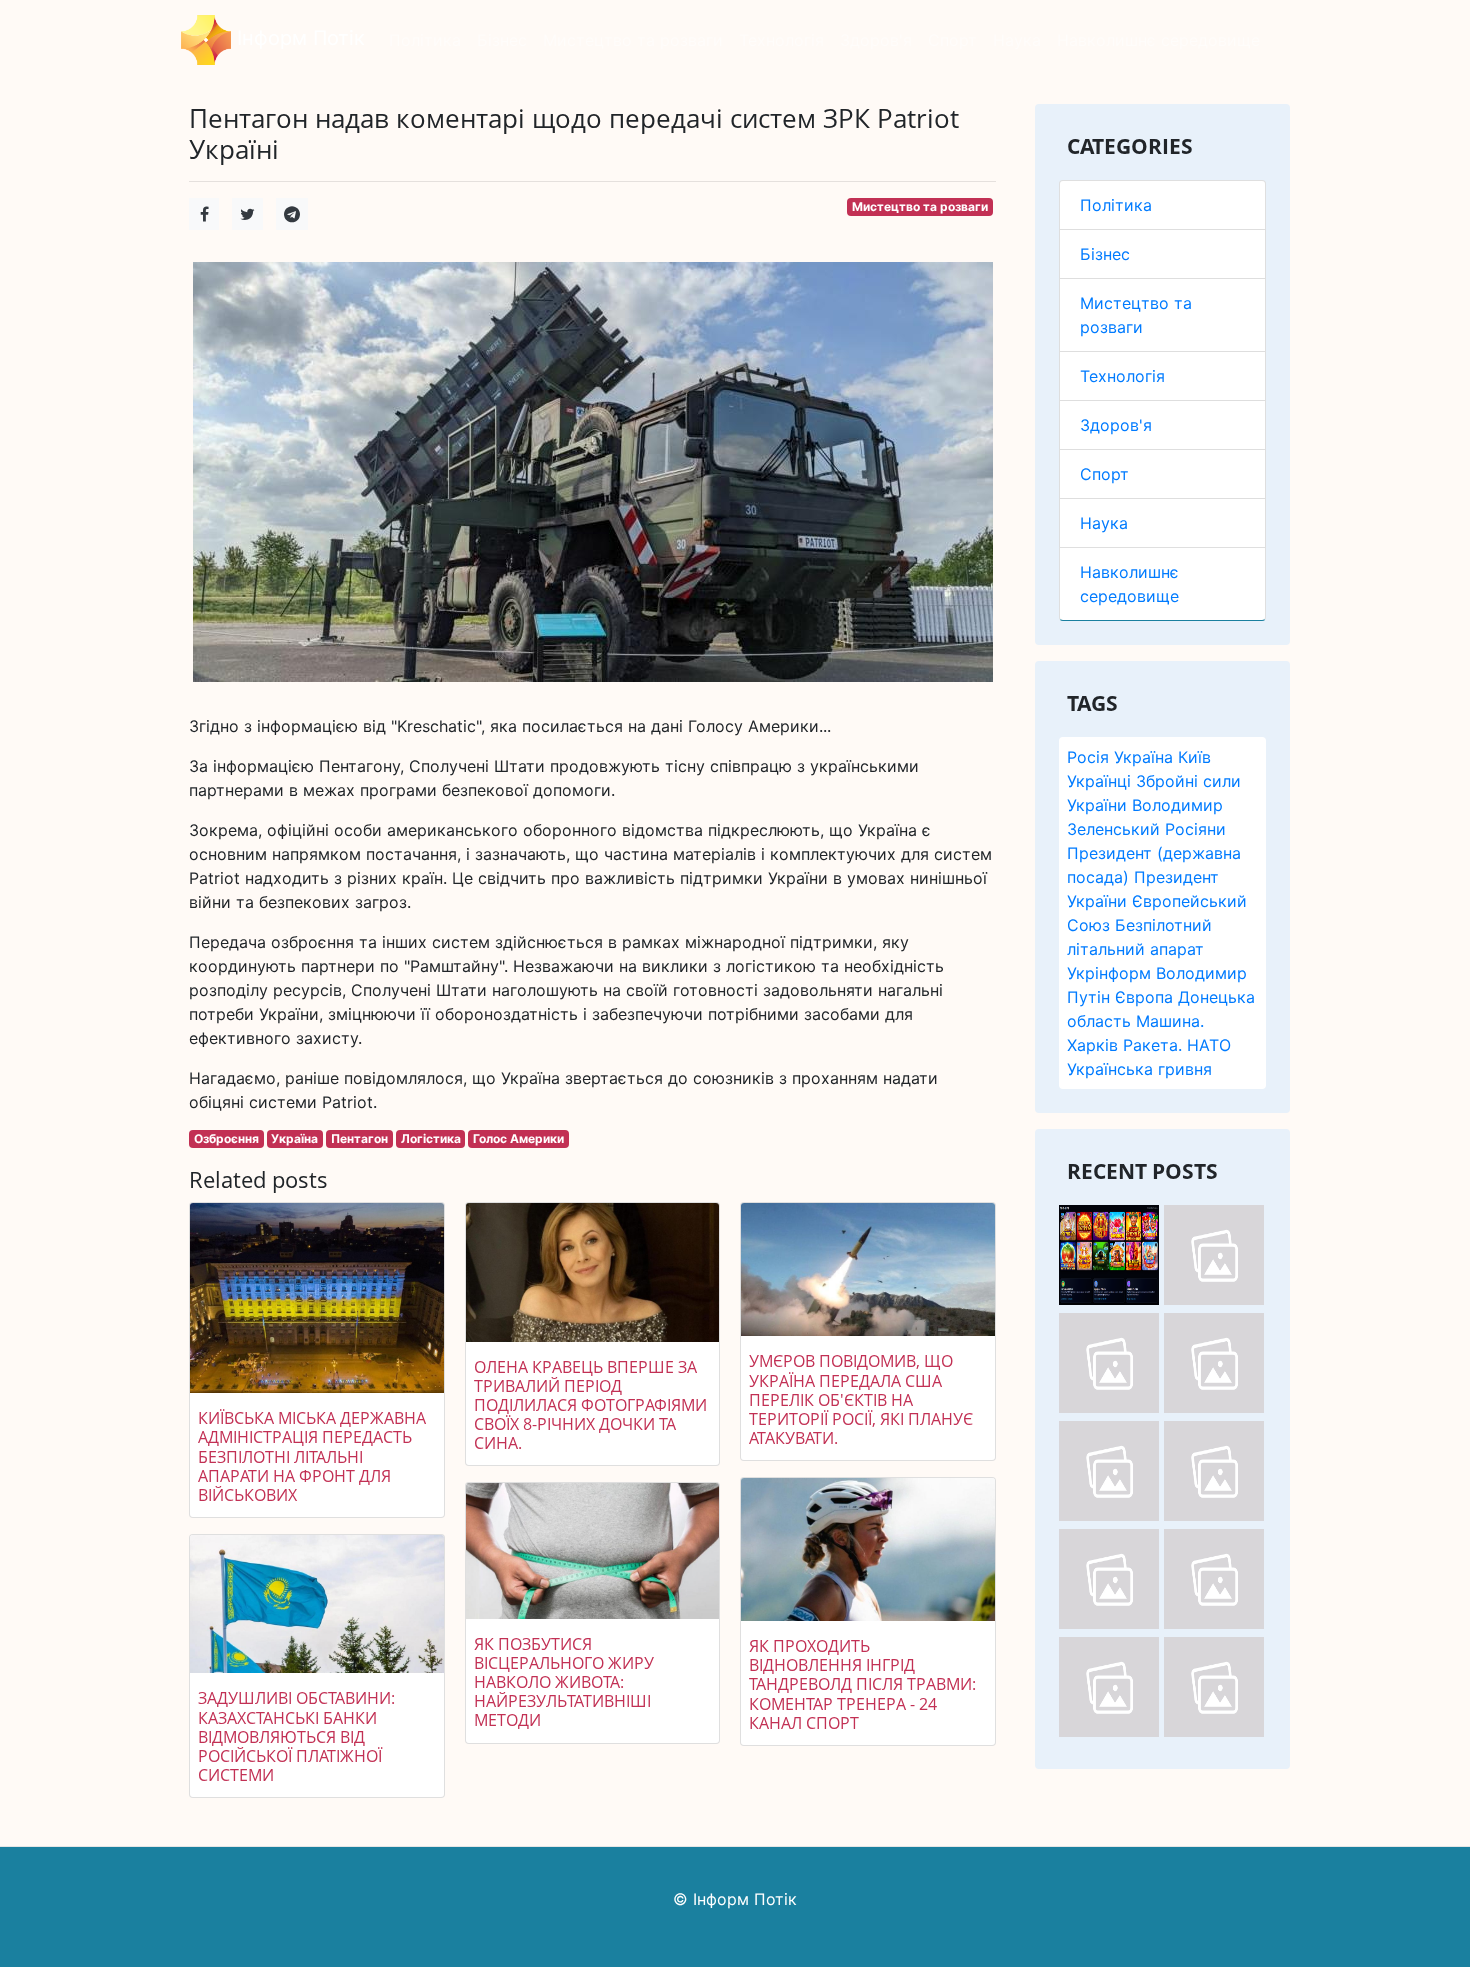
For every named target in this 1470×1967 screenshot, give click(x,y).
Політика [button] (425, 40)
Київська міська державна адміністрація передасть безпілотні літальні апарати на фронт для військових (312, 1456)
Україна (1143, 757)
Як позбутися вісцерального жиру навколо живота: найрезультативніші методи (564, 1682)
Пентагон (359, 1138)
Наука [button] (1017, 40)
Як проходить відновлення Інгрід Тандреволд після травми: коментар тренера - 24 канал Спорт (862, 1684)
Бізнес (1105, 254)
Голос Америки (518, 1138)
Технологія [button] (781, 40)
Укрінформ (1109, 973)
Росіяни (1195, 829)
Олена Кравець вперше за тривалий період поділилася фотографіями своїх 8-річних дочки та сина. (590, 1405)
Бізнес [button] (502, 40)
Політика (1116, 205)
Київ (1194, 757)
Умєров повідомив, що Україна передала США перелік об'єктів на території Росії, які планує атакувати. (861, 1399)
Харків (1092, 1045)
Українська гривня (1139, 1069)
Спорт (1104, 474)
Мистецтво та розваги (920, 206)
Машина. (1170, 1021)
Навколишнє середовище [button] (1158, 40)
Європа (1144, 997)
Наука (1104, 523)
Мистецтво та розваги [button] (633, 40)
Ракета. (1152, 1045)
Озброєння (226, 1138)
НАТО (1209, 1045)
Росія (1088, 757)
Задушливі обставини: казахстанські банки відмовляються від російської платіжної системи (296, 1736)
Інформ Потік (298, 38)
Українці (1099, 781)
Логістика (431, 1138)
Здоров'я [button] (876, 40)
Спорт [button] (952, 40)
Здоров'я (1116, 425)
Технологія (1122, 376)
